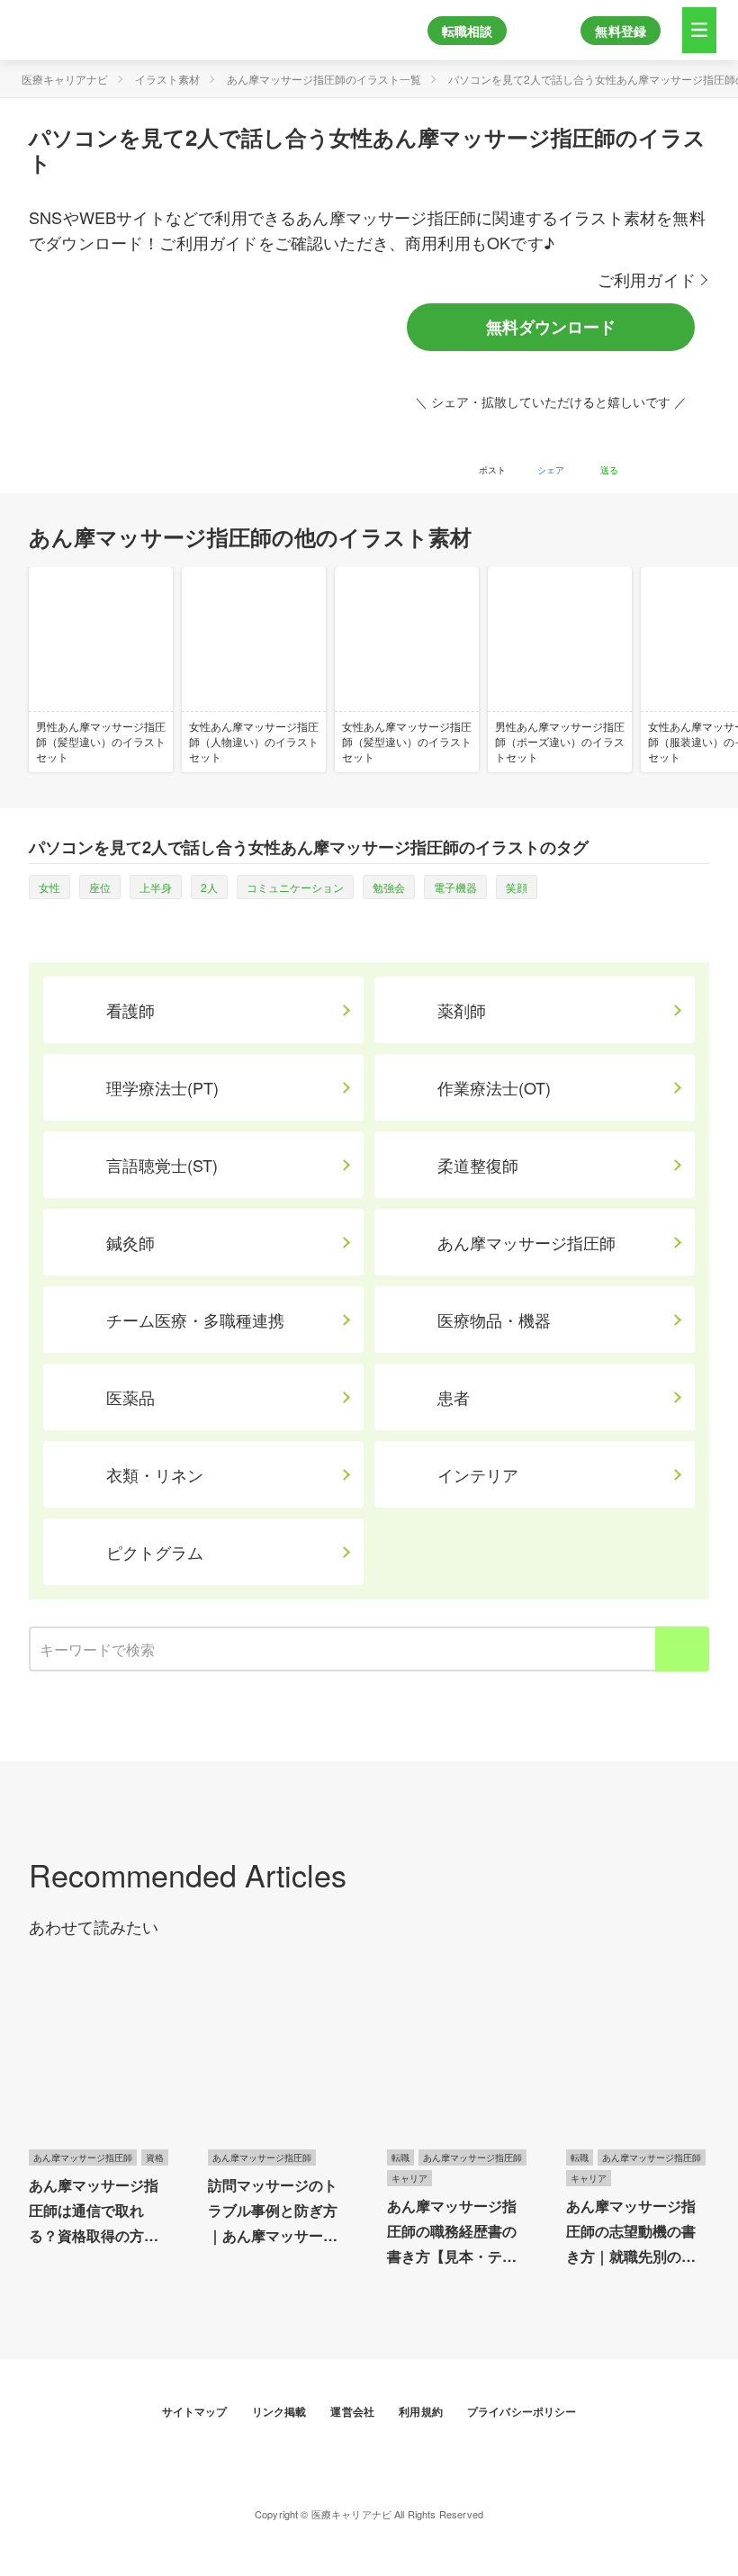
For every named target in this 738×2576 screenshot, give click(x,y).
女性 (49, 887)
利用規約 (422, 2411)
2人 (209, 887)
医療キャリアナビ (65, 79)
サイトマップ (196, 2411)
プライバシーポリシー (522, 2411)
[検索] (682, 1649)
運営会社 (354, 2411)
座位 (100, 887)
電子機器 (455, 887)
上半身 (156, 887)
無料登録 (621, 31)
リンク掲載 (281, 2411)
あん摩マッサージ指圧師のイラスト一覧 (324, 79)
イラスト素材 (167, 79)
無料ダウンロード (551, 327)
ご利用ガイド (647, 279)
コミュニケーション (295, 887)
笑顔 (517, 887)
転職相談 (468, 31)
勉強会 (389, 887)
